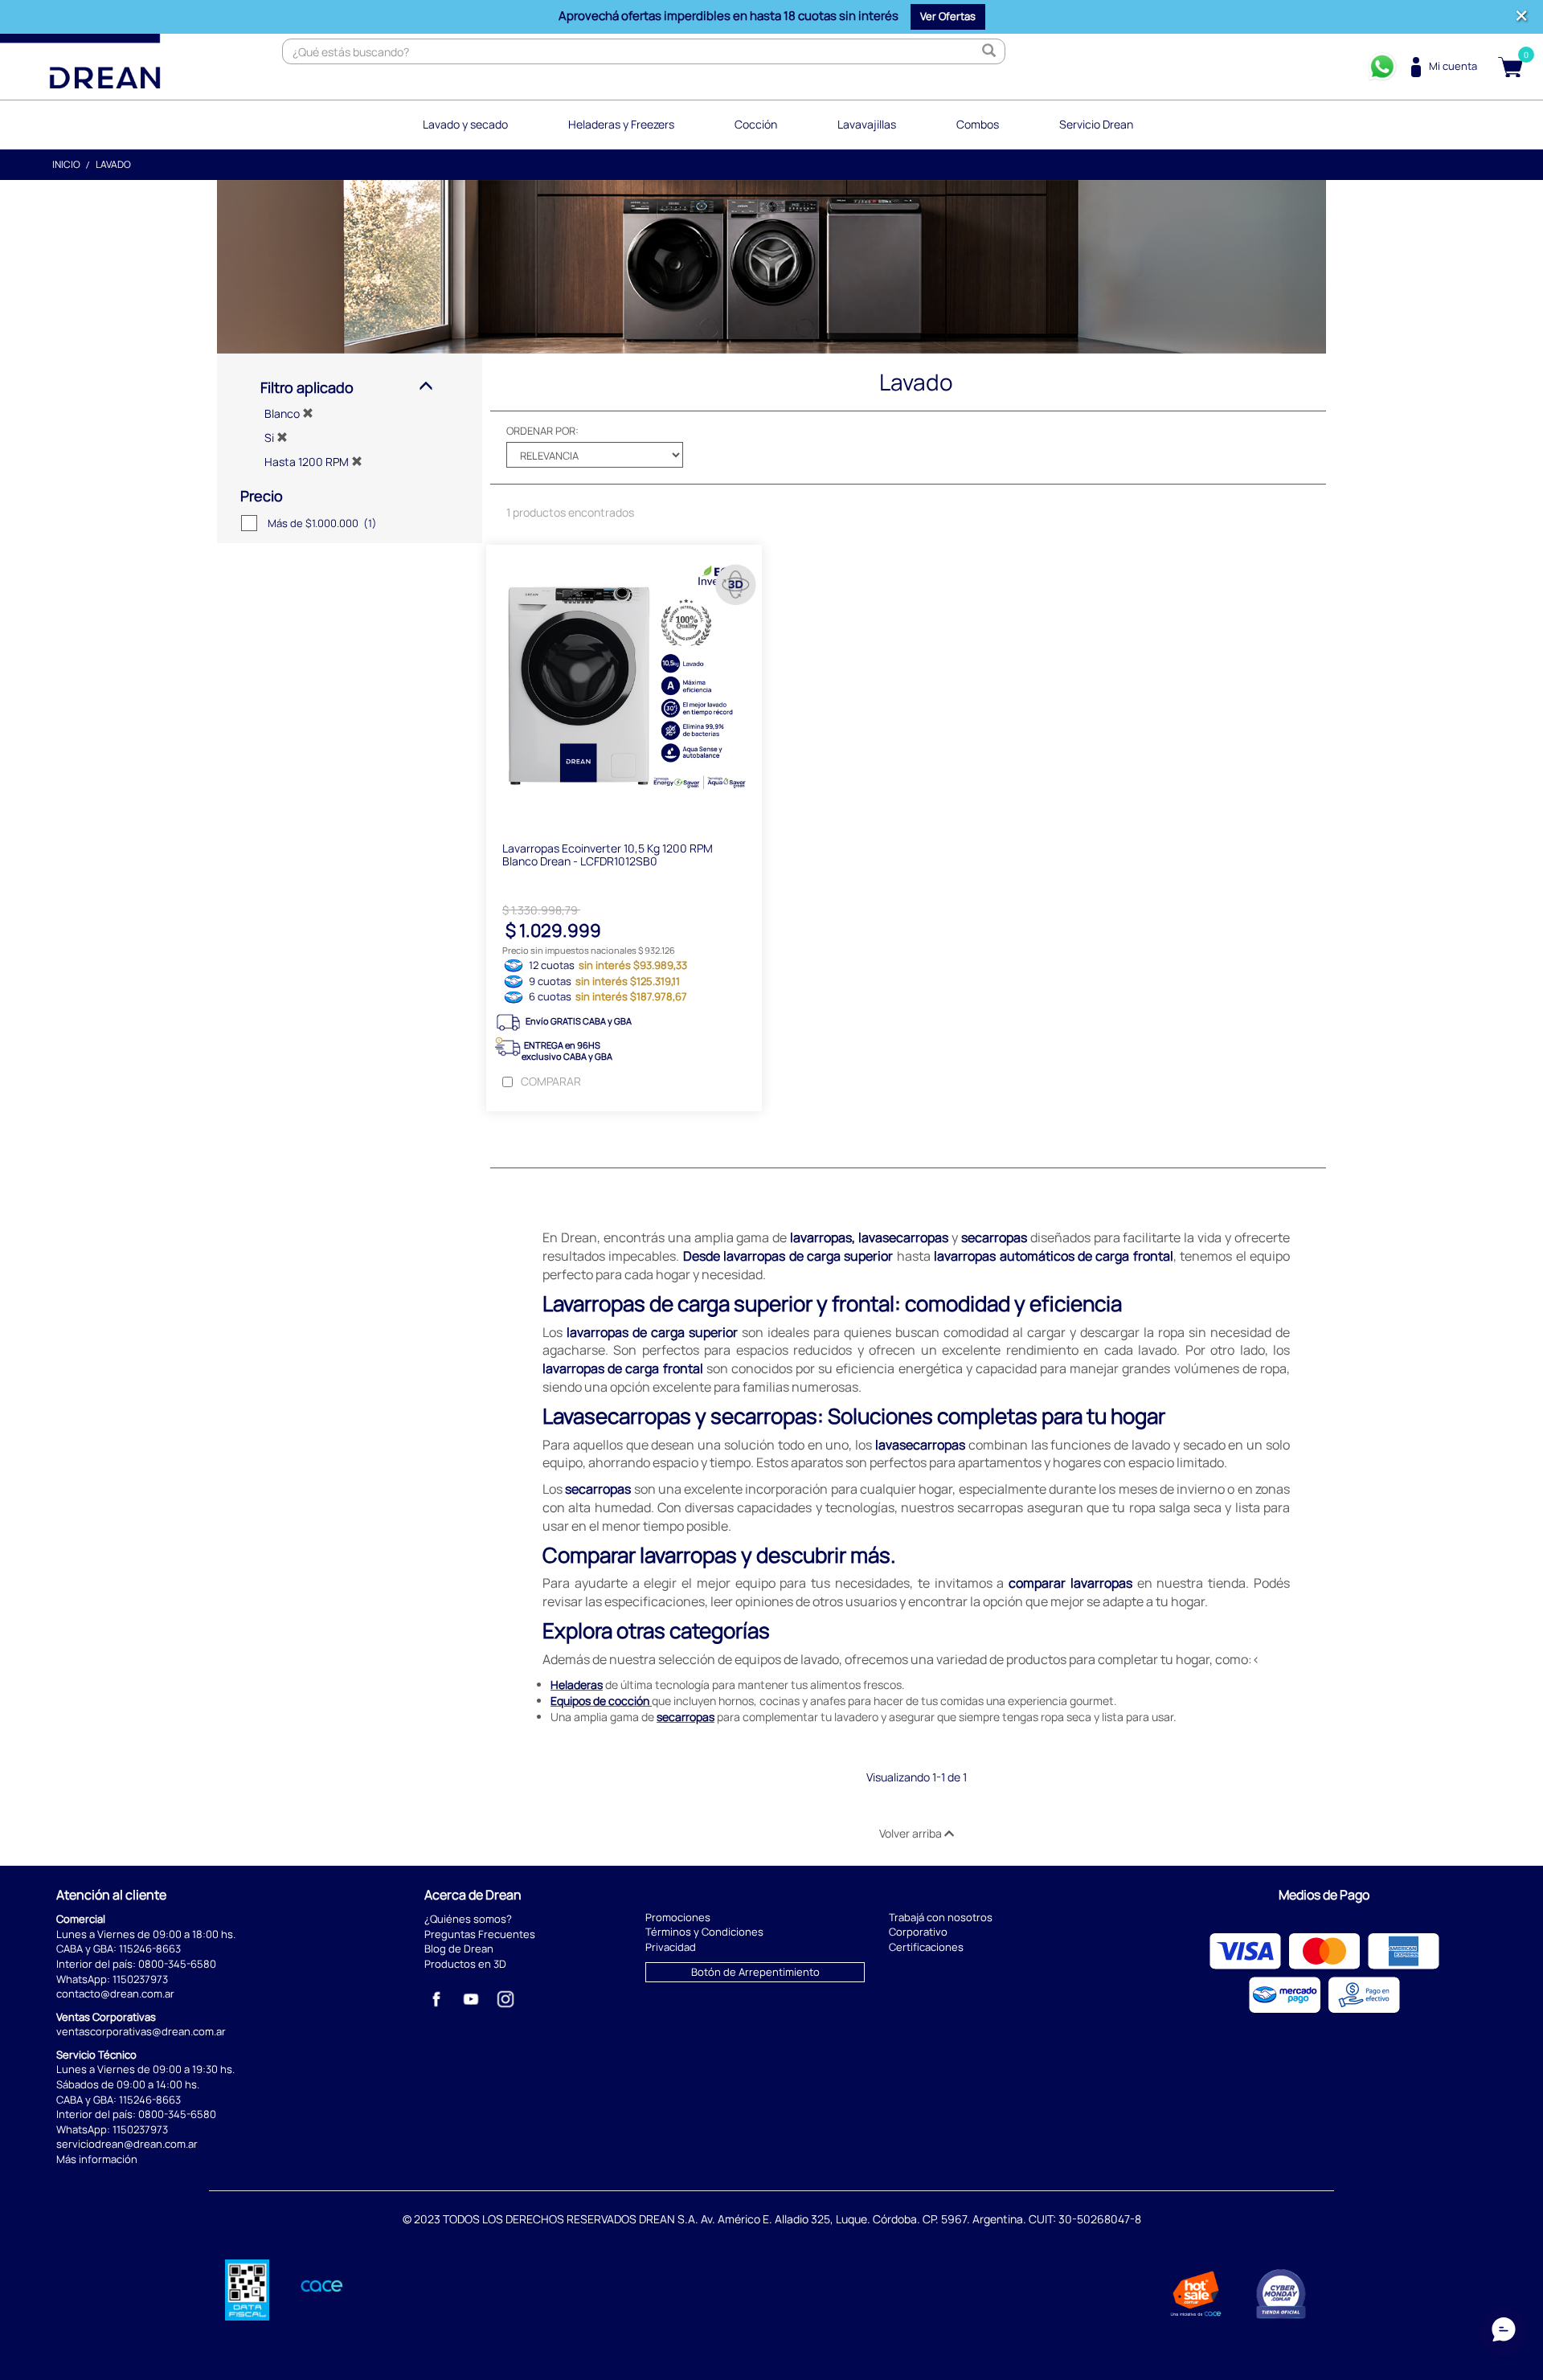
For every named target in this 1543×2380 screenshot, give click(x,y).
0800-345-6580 (177, 1964)
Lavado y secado (465, 124)
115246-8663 (150, 1949)
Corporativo (918, 1932)
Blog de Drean (459, 1949)
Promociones (678, 1917)
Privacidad (671, 1947)
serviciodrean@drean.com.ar (127, 2144)
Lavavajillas (867, 124)
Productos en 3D (465, 1964)
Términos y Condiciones (704, 1932)
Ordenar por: (542, 431)
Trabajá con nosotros (941, 1917)
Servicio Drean (1096, 124)
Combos (978, 124)
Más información (97, 2159)
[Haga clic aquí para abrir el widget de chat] (1504, 2322)
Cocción (756, 124)
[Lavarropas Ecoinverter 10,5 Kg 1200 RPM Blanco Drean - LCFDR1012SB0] (624, 685)
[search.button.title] (988, 51)
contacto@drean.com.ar (115, 1994)
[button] (948, 17)
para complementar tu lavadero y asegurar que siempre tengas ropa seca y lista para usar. (917, 1717)
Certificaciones (926, 1947)
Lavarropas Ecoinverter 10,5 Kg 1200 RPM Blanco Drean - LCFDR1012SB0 (608, 854)
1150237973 (140, 1979)
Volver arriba (912, 1833)
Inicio (66, 164)
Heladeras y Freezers (621, 124)
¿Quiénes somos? (468, 1919)
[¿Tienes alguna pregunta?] (1382, 67)
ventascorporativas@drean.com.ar (141, 2031)
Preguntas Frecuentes (480, 1934)
